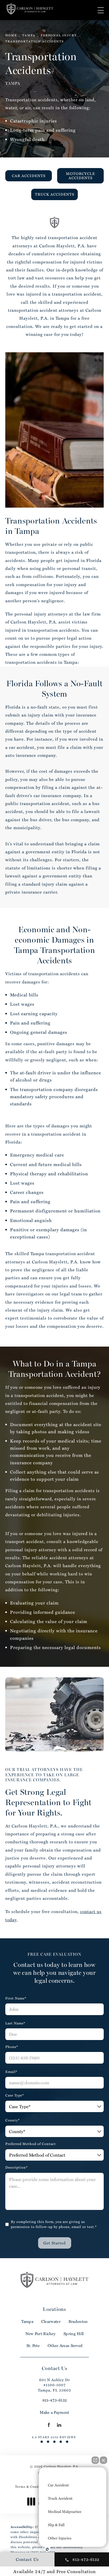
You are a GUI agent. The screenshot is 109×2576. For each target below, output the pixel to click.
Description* (17, 2167)
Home (11, 35)
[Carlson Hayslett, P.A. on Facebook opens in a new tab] (49, 2425)
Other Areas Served (65, 2346)
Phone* (12, 2047)
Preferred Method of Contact (31, 2144)
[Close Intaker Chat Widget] (103, 2460)
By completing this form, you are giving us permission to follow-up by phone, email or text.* (54, 2224)
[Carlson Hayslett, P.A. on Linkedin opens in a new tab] (59, 2425)
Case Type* (15, 2095)
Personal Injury (59, 35)
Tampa (29, 35)
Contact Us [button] (27, 2559)
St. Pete (33, 2346)
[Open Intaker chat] (47, 2549)
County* (13, 2120)
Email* (11, 2072)
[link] (55, 2400)
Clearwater (51, 2321)
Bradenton (78, 2321)
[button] (101, 10)
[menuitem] (49, 2425)
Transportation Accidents (35, 41)
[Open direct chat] (95, 2460)
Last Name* (15, 2023)
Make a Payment (54, 2412)
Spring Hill (74, 2334)
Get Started (55, 2243)
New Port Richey (41, 2334)
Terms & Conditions (31, 2486)
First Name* (16, 1998)
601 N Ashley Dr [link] (54, 2385)
